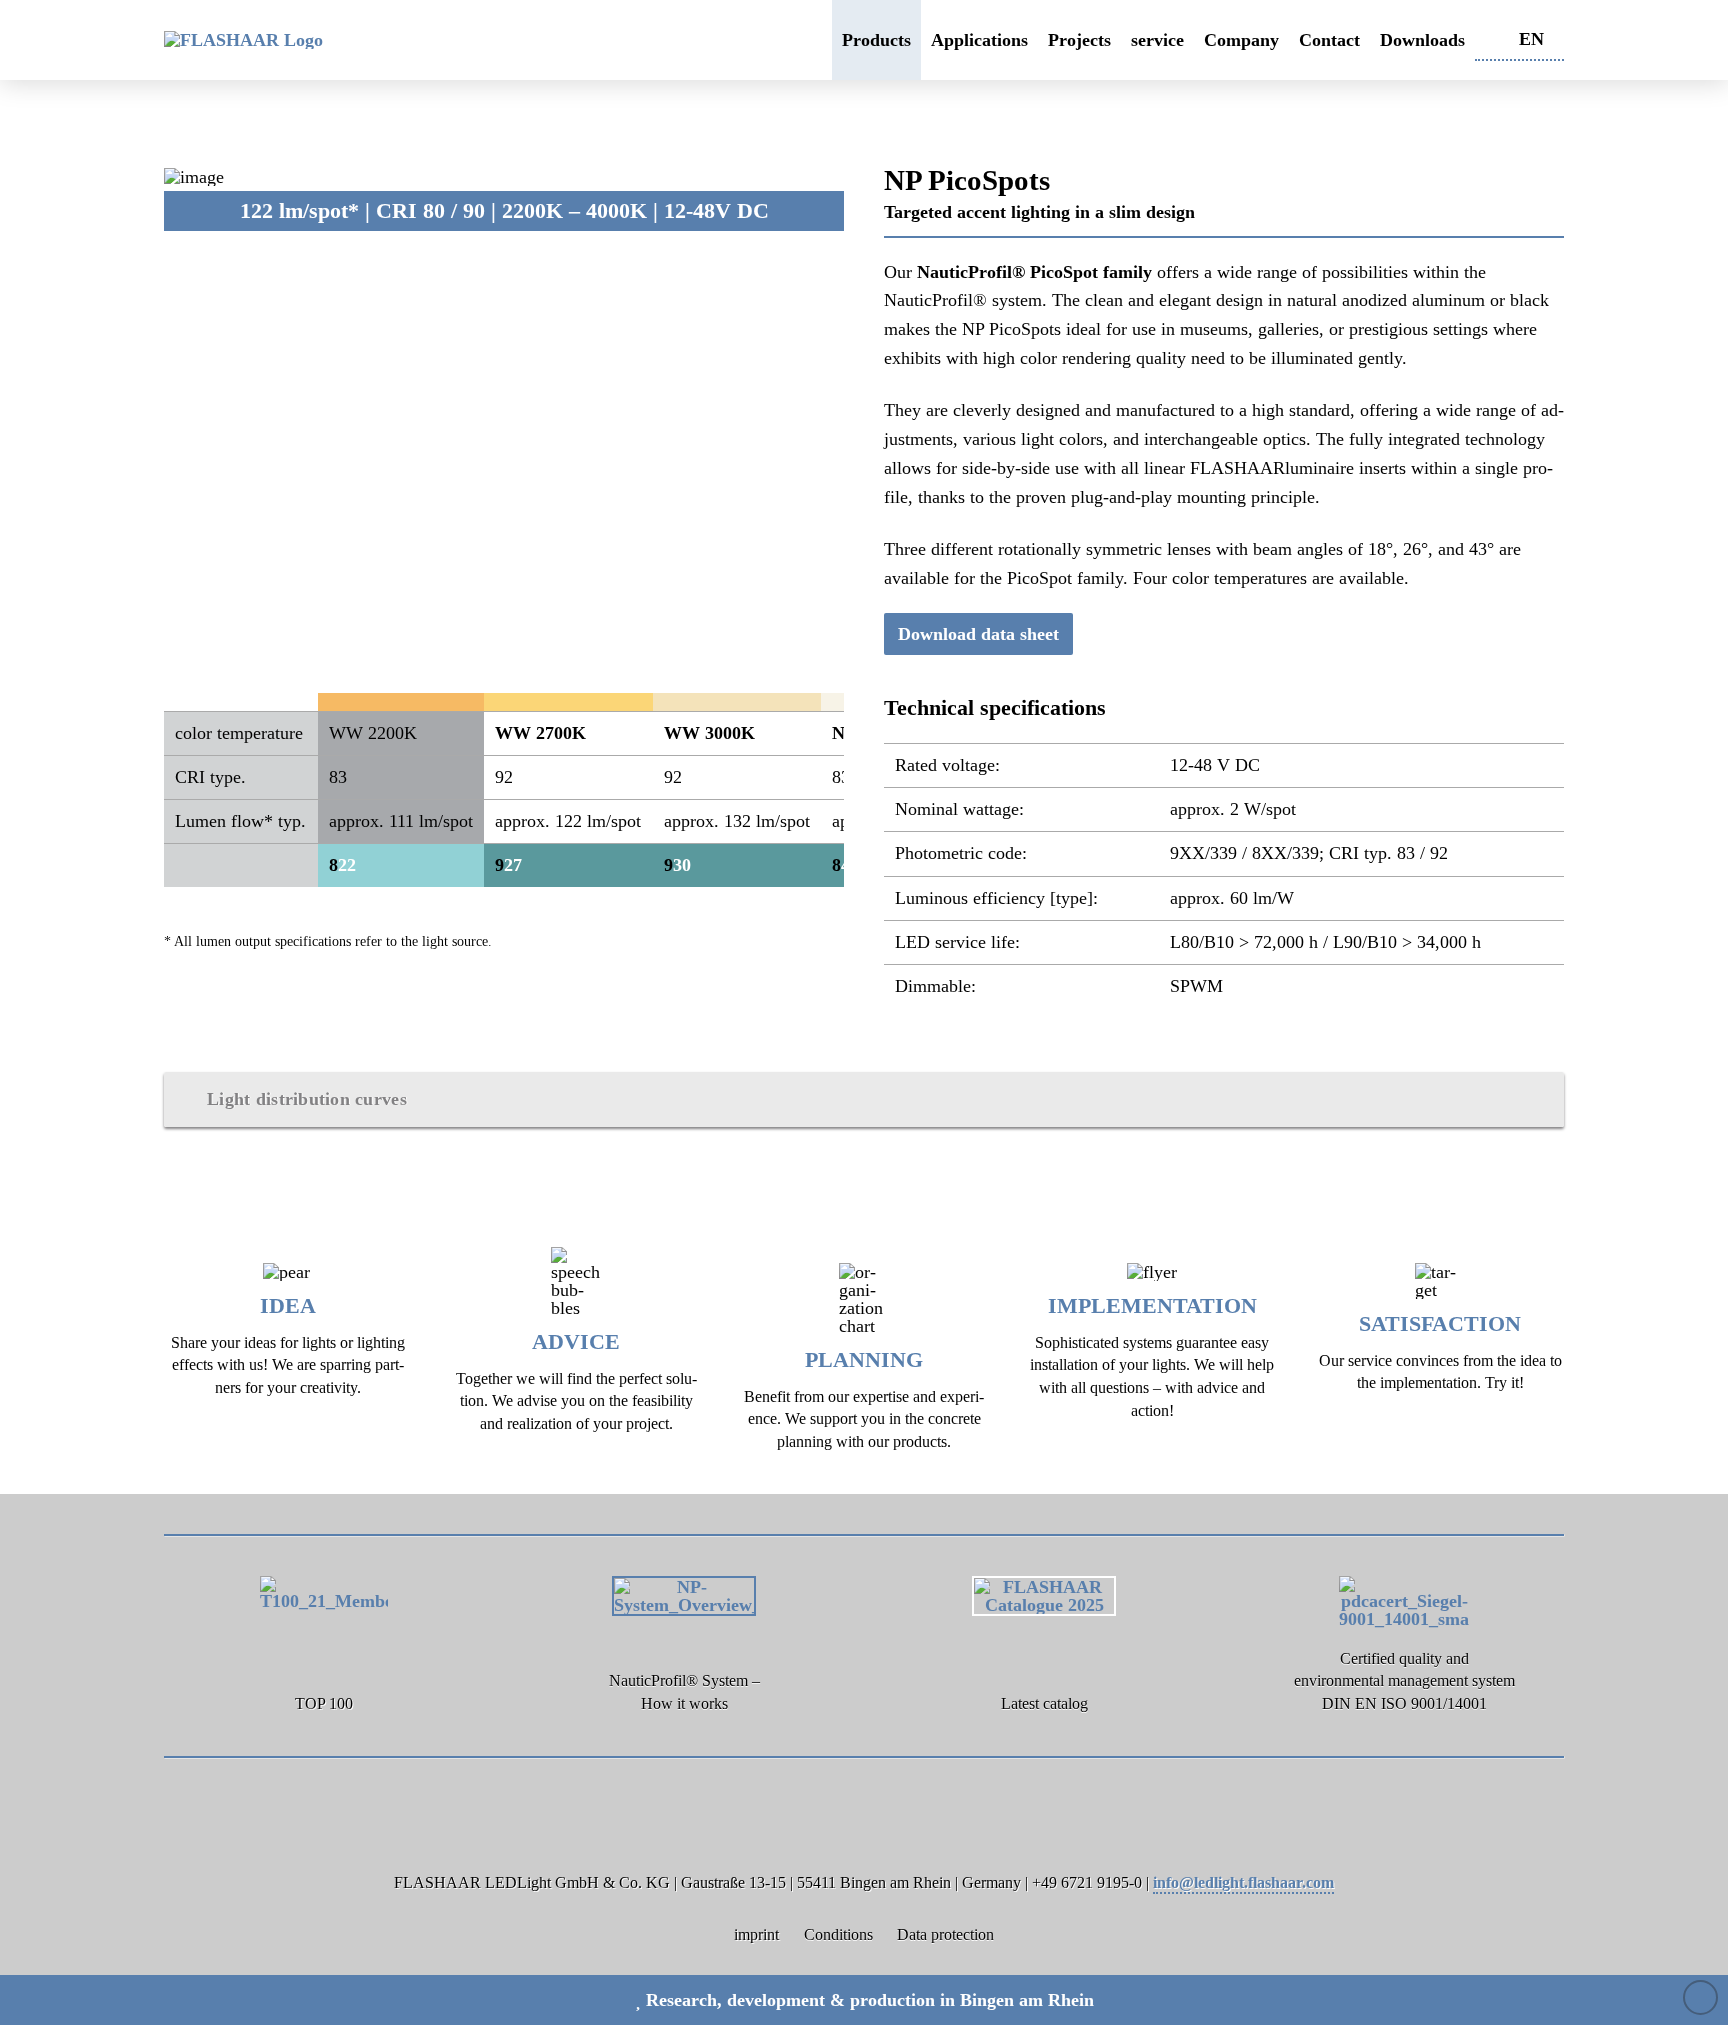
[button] (864, 1100)
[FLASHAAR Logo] (276, 40)
